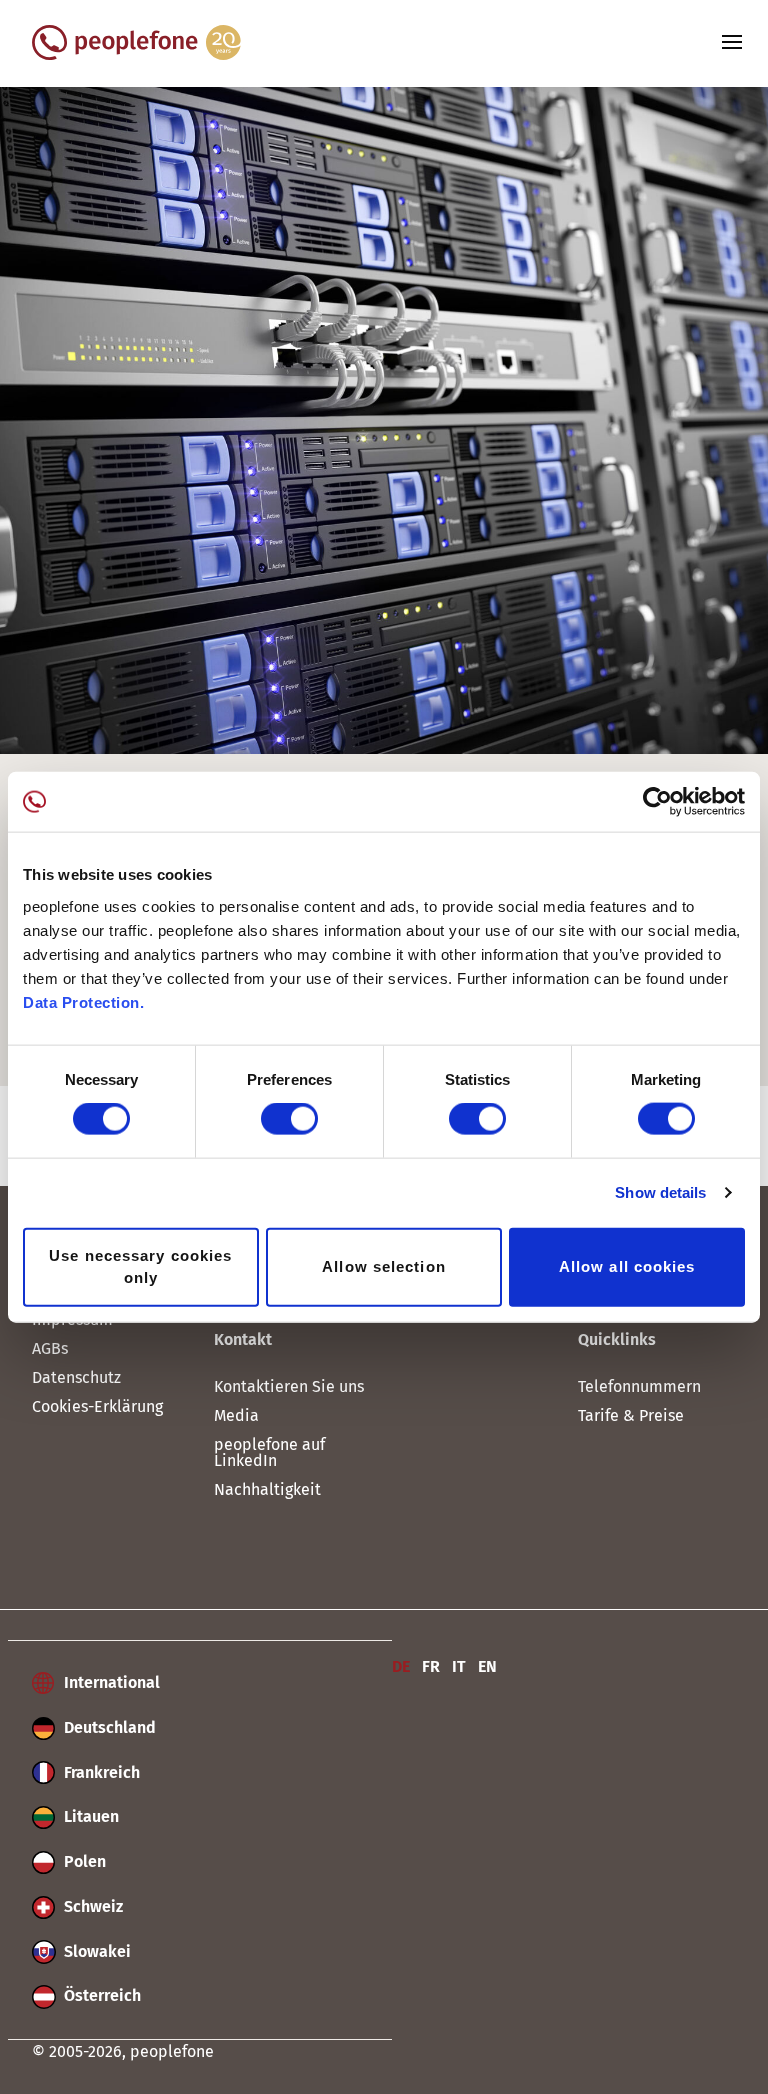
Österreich (100, 1995)
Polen (83, 1861)
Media (236, 1415)
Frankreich (100, 1772)
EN (487, 1666)
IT (459, 1666)
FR (431, 1666)
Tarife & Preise (631, 1415)
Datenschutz (76, 1377)
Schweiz (91, 1906)
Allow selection (384, 1266)
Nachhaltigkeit (267, 1489)
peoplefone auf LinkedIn (269, 1452)
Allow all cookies (627, 1266)
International (110, 1682)
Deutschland (108, 1727)
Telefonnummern (639, 1386)
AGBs (50, 1348)
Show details (660, 1192)
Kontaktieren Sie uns (289, 1386)
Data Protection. (83, 1001)
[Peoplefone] (136, 54)
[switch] (289, 1119)
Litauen (89, 1816)
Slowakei (95, 1951)
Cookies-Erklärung (97, 1406)
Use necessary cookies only (140, 1266)
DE (401, 1666)
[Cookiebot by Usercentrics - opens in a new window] (657, 802)
